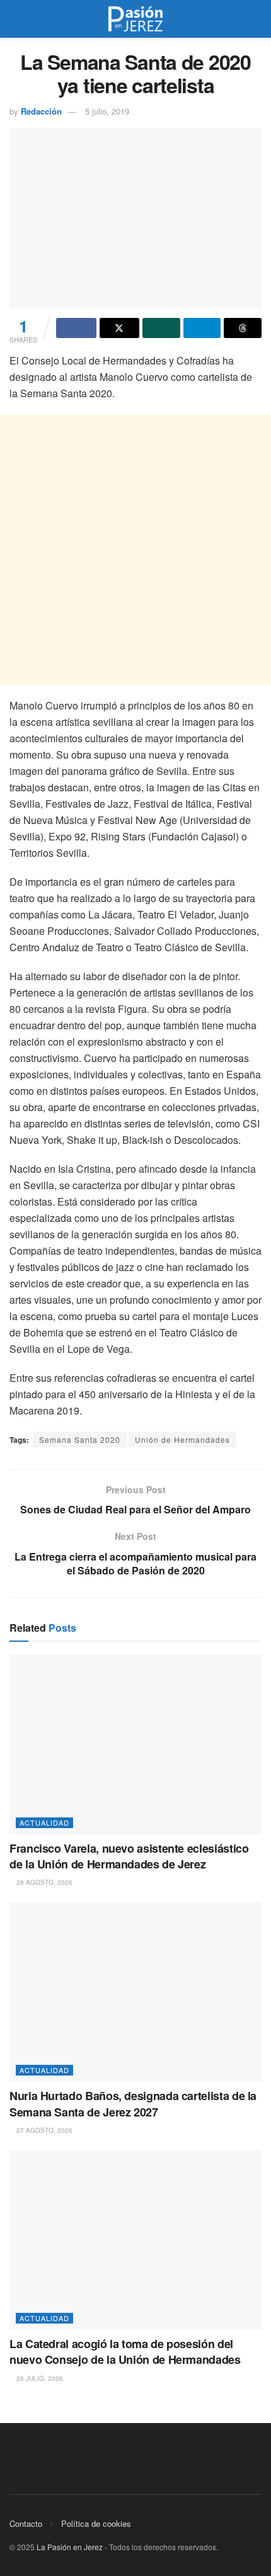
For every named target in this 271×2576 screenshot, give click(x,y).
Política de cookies (96, 2523)
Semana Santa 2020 (80, 1439)
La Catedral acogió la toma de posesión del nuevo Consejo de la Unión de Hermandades (125, 2352)
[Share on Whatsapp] (161, 328)
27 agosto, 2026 (43, 2130)
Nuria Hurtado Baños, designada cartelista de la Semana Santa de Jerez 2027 (133, 2104)
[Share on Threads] (243, 328)
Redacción (41, 111)
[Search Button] (256, 19)
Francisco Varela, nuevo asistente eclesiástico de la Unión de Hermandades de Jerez (129, 1856)
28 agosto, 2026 (43, 1882)
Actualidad (44, 1822)
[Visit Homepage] (135, 19)
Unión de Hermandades (182, 1439)
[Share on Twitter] (120, 328)
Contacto (26, 2523)
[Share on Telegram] (202, 328)
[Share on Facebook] (76, 328)
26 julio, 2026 (39, 2378)
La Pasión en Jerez (70, 2547)
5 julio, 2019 (107, 111)
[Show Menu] (15, 19)
